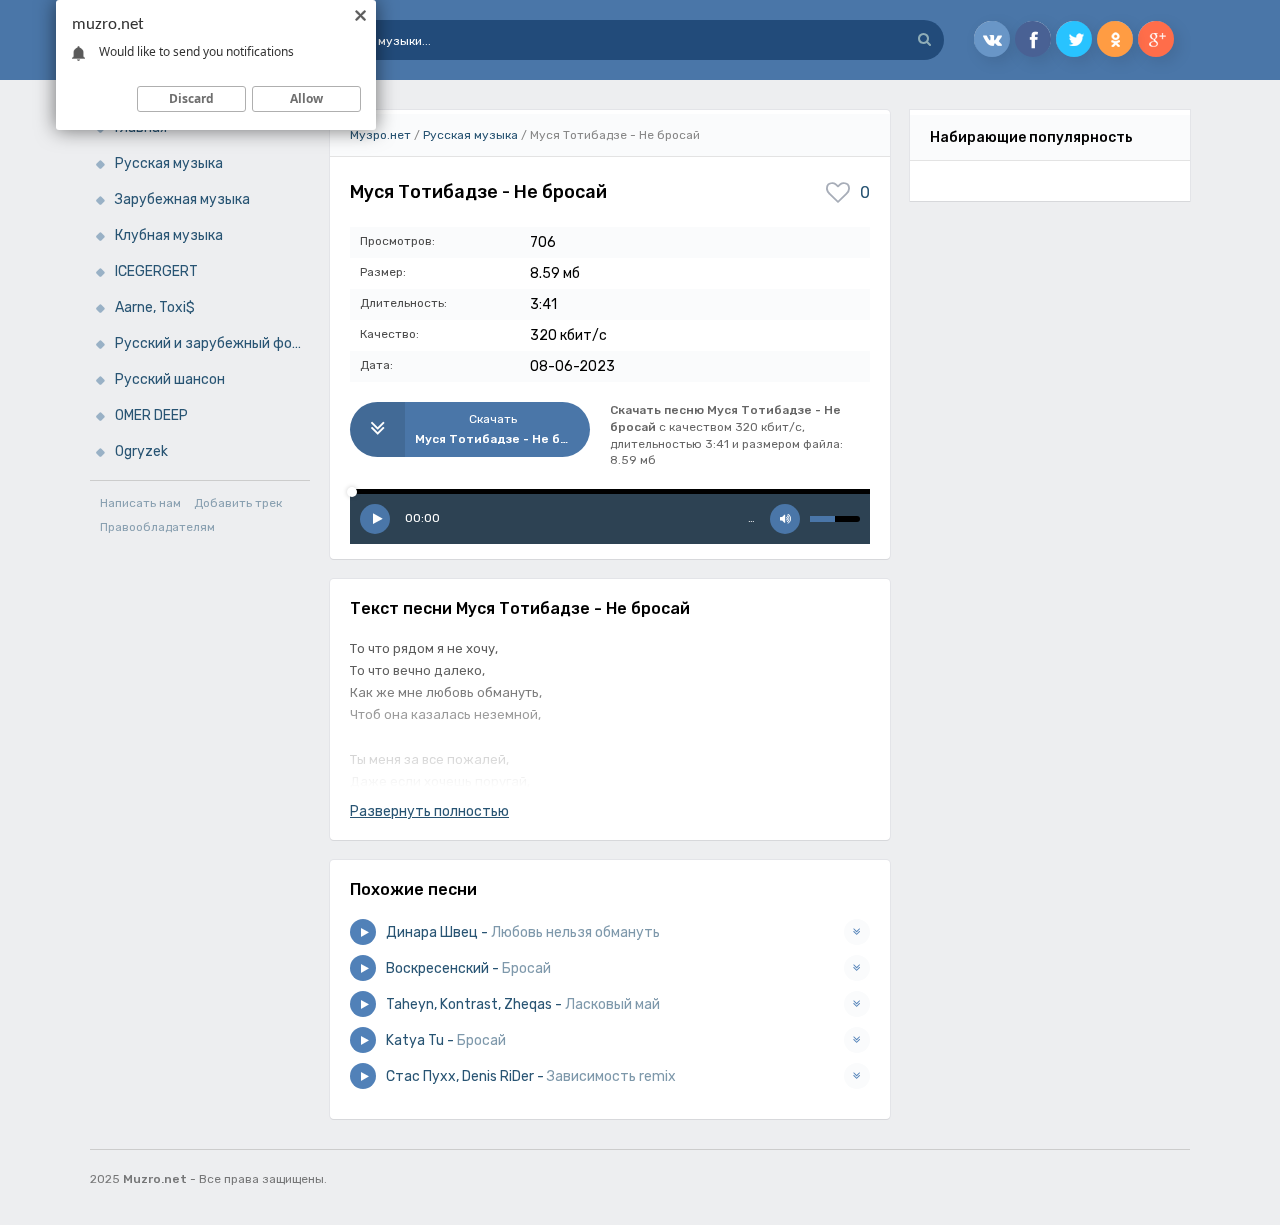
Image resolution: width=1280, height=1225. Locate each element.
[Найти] (924, 40)
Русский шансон (170, 379)
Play (375, 519)
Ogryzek (141, 451)
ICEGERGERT (156, 271)
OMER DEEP (151, 415)
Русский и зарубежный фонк (211, 343)
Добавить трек (238, 503)
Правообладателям (157, 527)
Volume (785, 519)
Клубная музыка (169, 235)
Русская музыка (169, 163)
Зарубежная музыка (182, 199)
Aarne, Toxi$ (155, 307)
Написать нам (140, 503)
